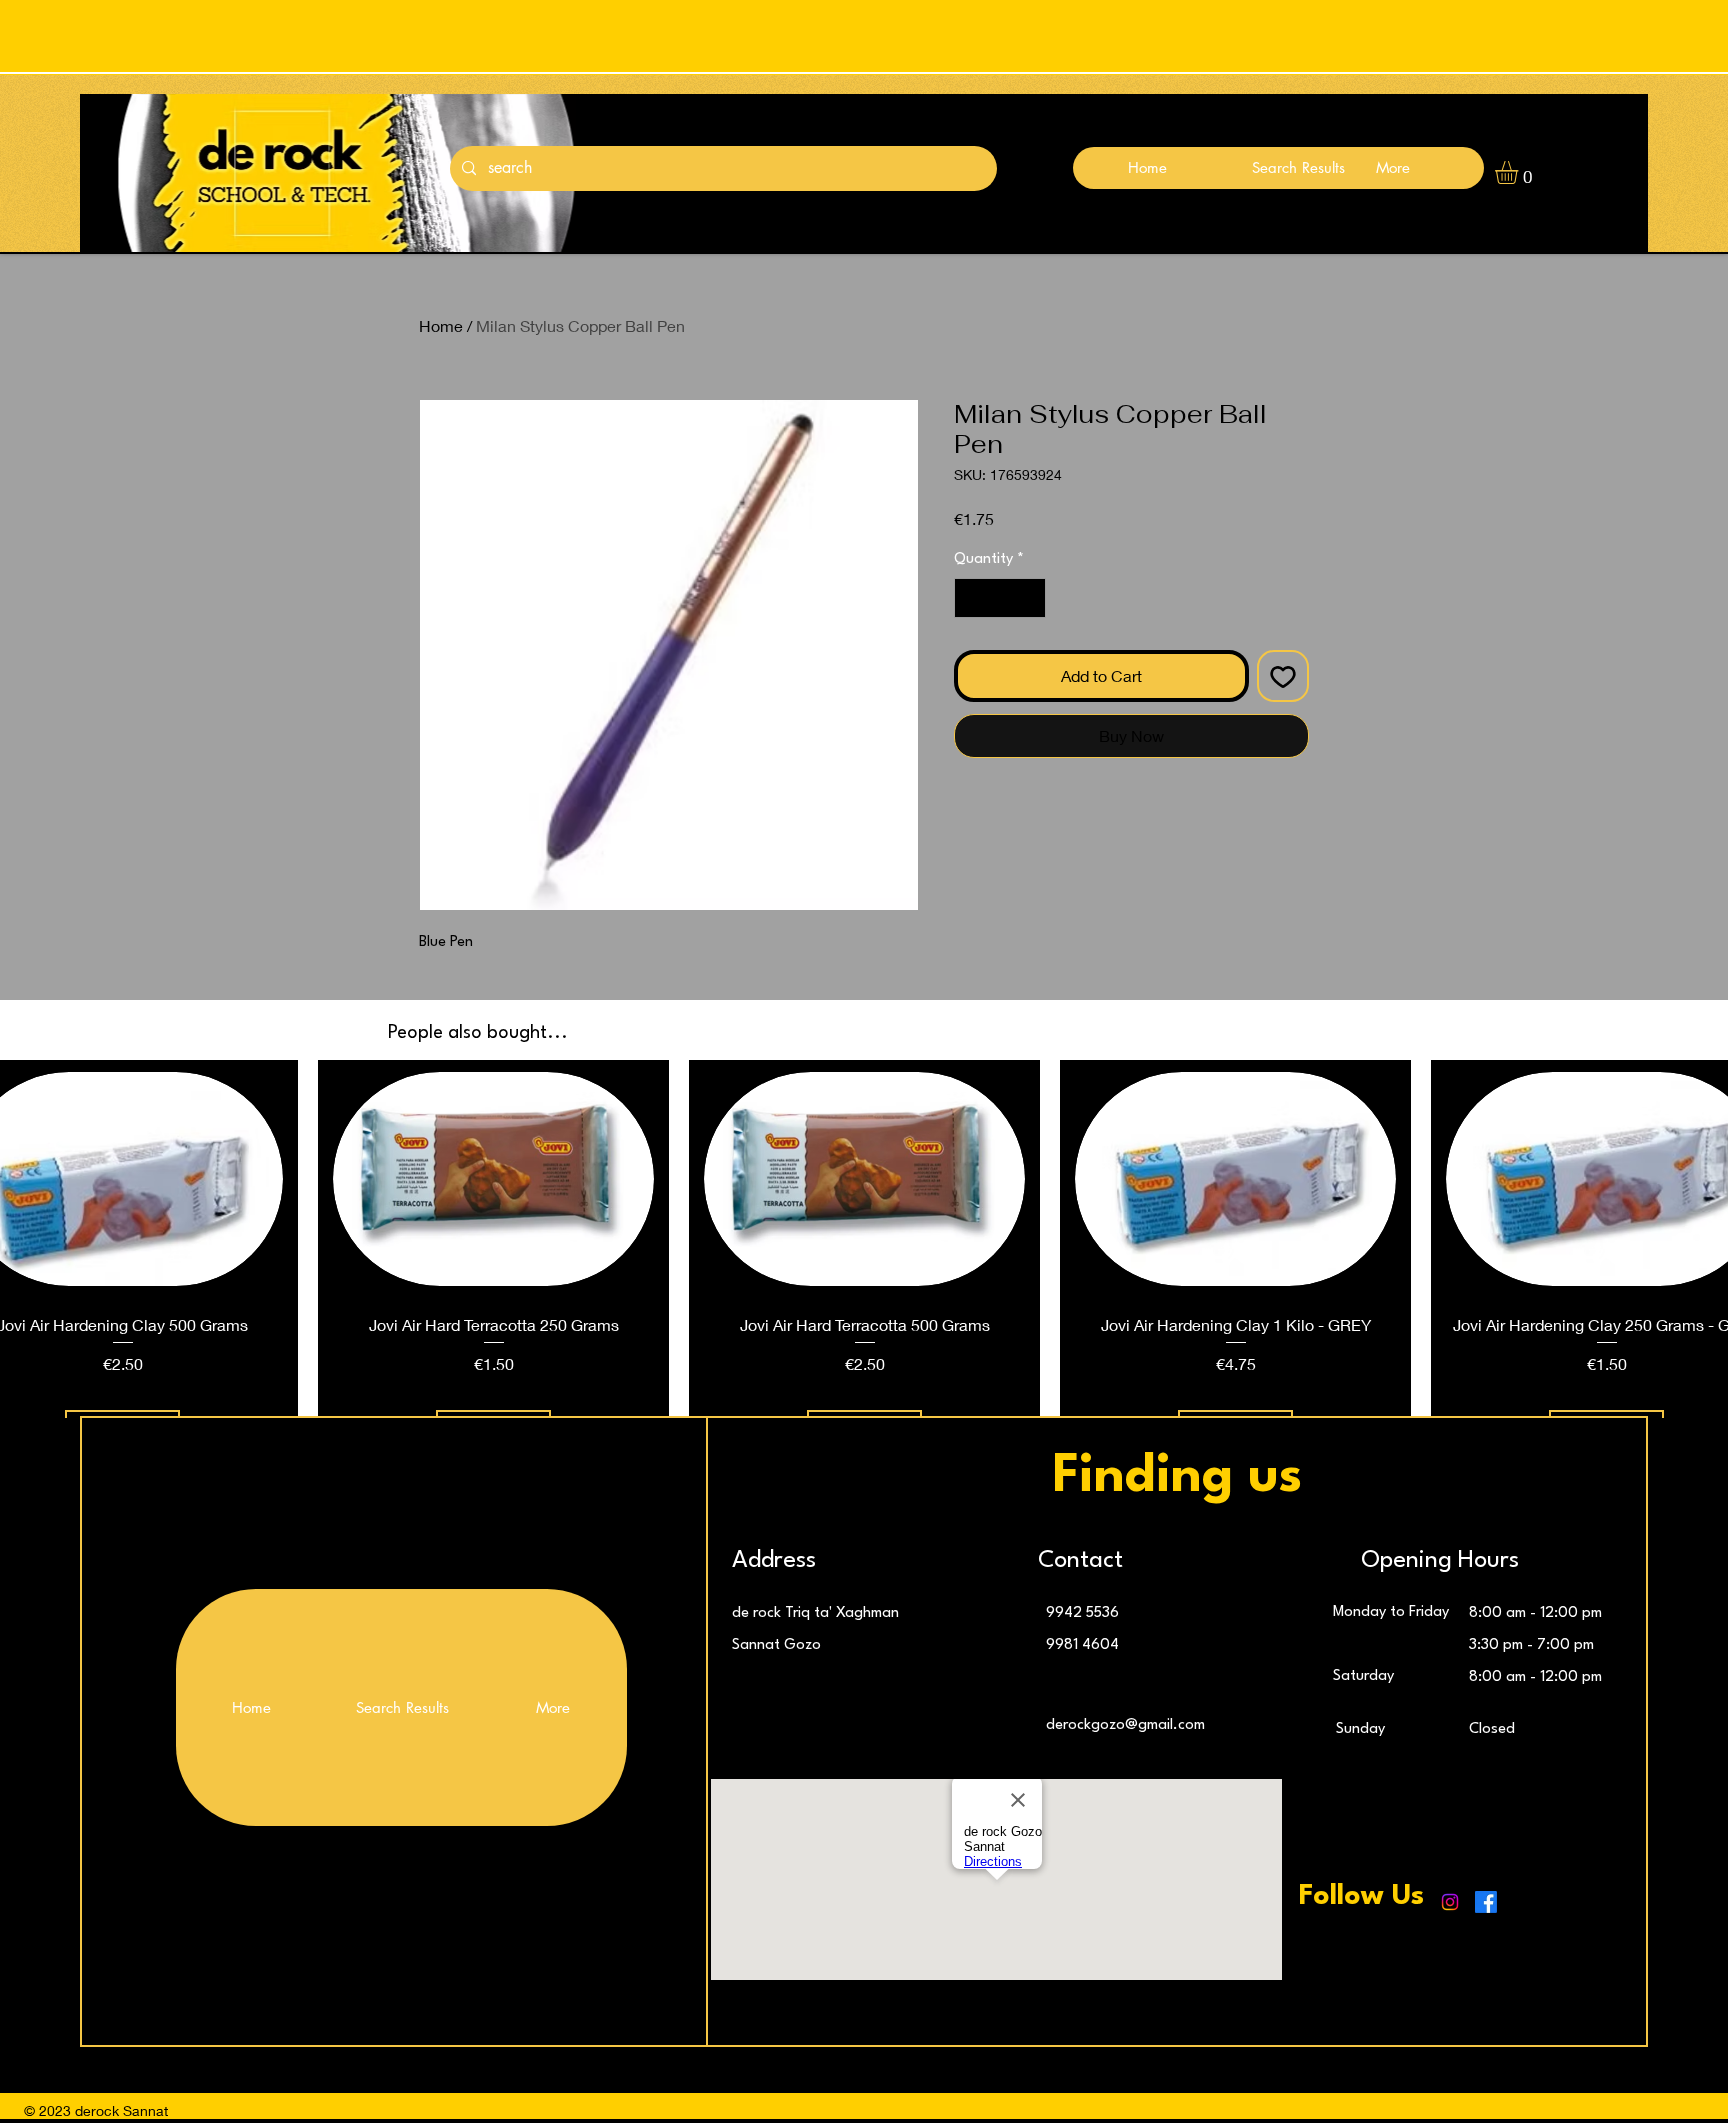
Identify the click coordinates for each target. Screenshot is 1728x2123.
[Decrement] (971, 598)
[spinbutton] (1000, 598)
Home (441, 325)
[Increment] (1029, 598)
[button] (1520, 172)
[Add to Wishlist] (1283, 676)
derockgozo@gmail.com (1125, 1725)
